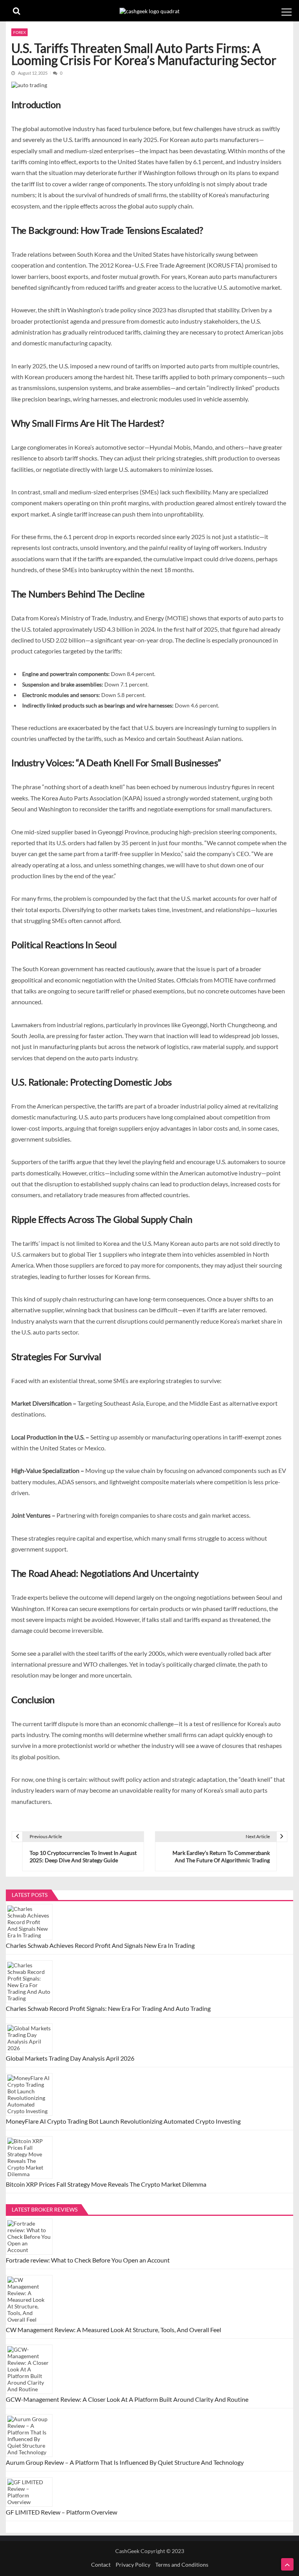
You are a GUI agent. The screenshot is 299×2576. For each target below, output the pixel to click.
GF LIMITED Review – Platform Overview (62, 2512)
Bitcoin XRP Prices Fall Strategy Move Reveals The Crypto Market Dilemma (106, 2184)
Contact (101, 2565)
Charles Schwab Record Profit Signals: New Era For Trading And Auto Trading (108, 2008)
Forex (19, 32)
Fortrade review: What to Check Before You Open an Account (89, 2260)
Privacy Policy (133, 2565)
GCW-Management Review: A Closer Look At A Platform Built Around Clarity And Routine (127, 2399)
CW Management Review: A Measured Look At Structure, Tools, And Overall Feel (113, 2330)
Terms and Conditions (182, 2565)
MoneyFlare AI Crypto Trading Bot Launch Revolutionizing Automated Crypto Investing (123, 2121)
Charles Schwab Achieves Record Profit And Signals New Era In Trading (100, 1945)
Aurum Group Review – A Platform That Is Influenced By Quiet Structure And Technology (125, 2462)
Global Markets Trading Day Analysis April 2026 (70, 2058)
